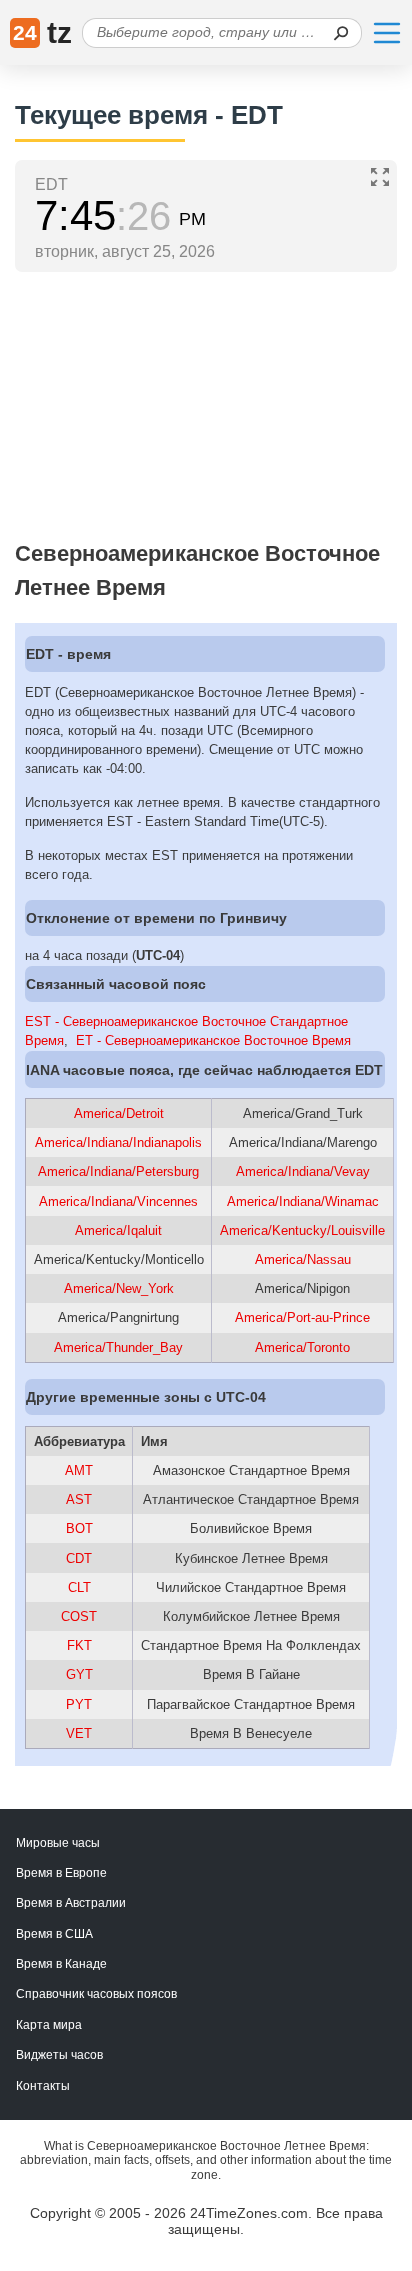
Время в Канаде (61, 1964)
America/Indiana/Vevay (303, 1171)
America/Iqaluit (118, 1230)
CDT (79, 1558)
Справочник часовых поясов (96, 1994)
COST (79, 1616)
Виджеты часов (59, 2055)
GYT (79, 1674)
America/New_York (119, 1288)
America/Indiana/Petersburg (118, 1171)
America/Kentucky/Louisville (302, 1230)
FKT (79, 1645)
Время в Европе (61, 1873)
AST (79, 1499)
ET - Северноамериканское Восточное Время (213, 1040)
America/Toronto (302, 1347)
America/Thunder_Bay (118, 1347)
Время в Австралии (71, 1903)
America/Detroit (119, 1113)
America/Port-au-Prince (302, 1317)
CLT (79, 1587)
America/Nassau (303, 1259)
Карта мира (49, 2025)
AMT (79, 1470)
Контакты (43, 2086)
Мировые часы (58, 1843)
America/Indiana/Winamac (303, 1201)
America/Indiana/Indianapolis (118, 1142)
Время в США (54, 1934)
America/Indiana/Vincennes (118, 1201)
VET (79, 1733)
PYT (79, 1704)
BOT (79, 1528)
